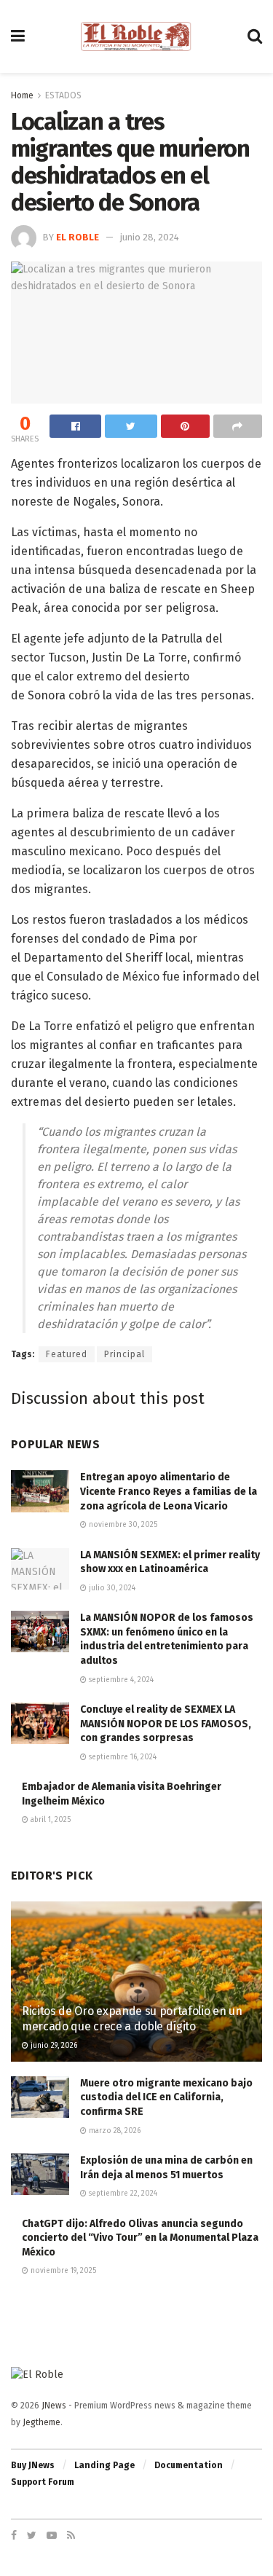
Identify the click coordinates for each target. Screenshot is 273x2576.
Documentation (189, 2465)
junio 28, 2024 (150, 237)
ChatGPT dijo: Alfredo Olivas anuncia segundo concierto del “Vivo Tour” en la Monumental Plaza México (140, 2238)
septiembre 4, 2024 (120, 1680)
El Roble (78, 237)
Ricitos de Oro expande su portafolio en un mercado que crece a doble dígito (132, 2019)
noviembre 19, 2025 (62, 2271)
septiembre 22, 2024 (122, 2194)
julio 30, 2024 (111, 1588)
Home (22, 95)
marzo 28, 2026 (114, 2131)
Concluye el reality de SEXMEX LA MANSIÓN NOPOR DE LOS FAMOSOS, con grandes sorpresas (166, 1724)
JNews (54, 2406)
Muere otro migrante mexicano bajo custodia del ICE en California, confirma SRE (166, 2097)
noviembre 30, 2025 (122, 1525)
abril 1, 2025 (50, 1820)
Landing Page (104, 2465)
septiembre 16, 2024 (122, 1757)
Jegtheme (41, 2422)
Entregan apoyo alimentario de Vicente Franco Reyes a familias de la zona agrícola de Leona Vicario (169, 1491)
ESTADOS (63, 95)
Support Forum (43, 2482)
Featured (67, 1354)
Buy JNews (33, 2465)
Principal (124, 1354)
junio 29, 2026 (53, 2046)
